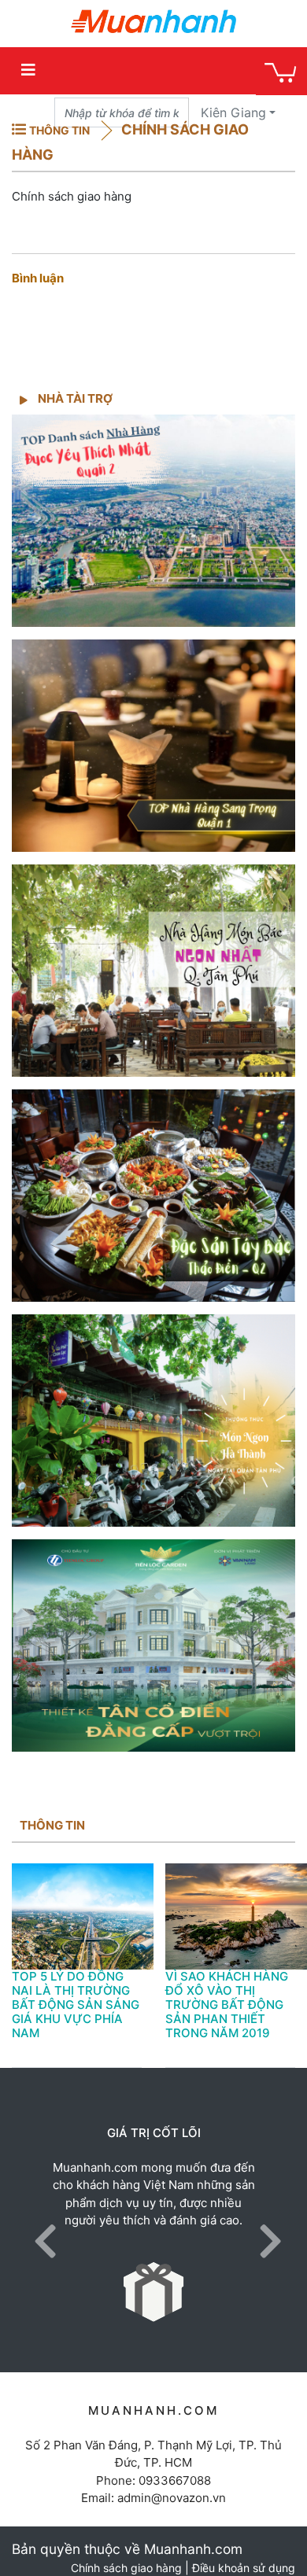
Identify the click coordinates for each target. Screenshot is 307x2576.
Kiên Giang (233, 112)
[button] (41, 2220)
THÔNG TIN (59, 130)
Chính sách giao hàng (126, 2568)
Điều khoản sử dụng (244, 2568)
